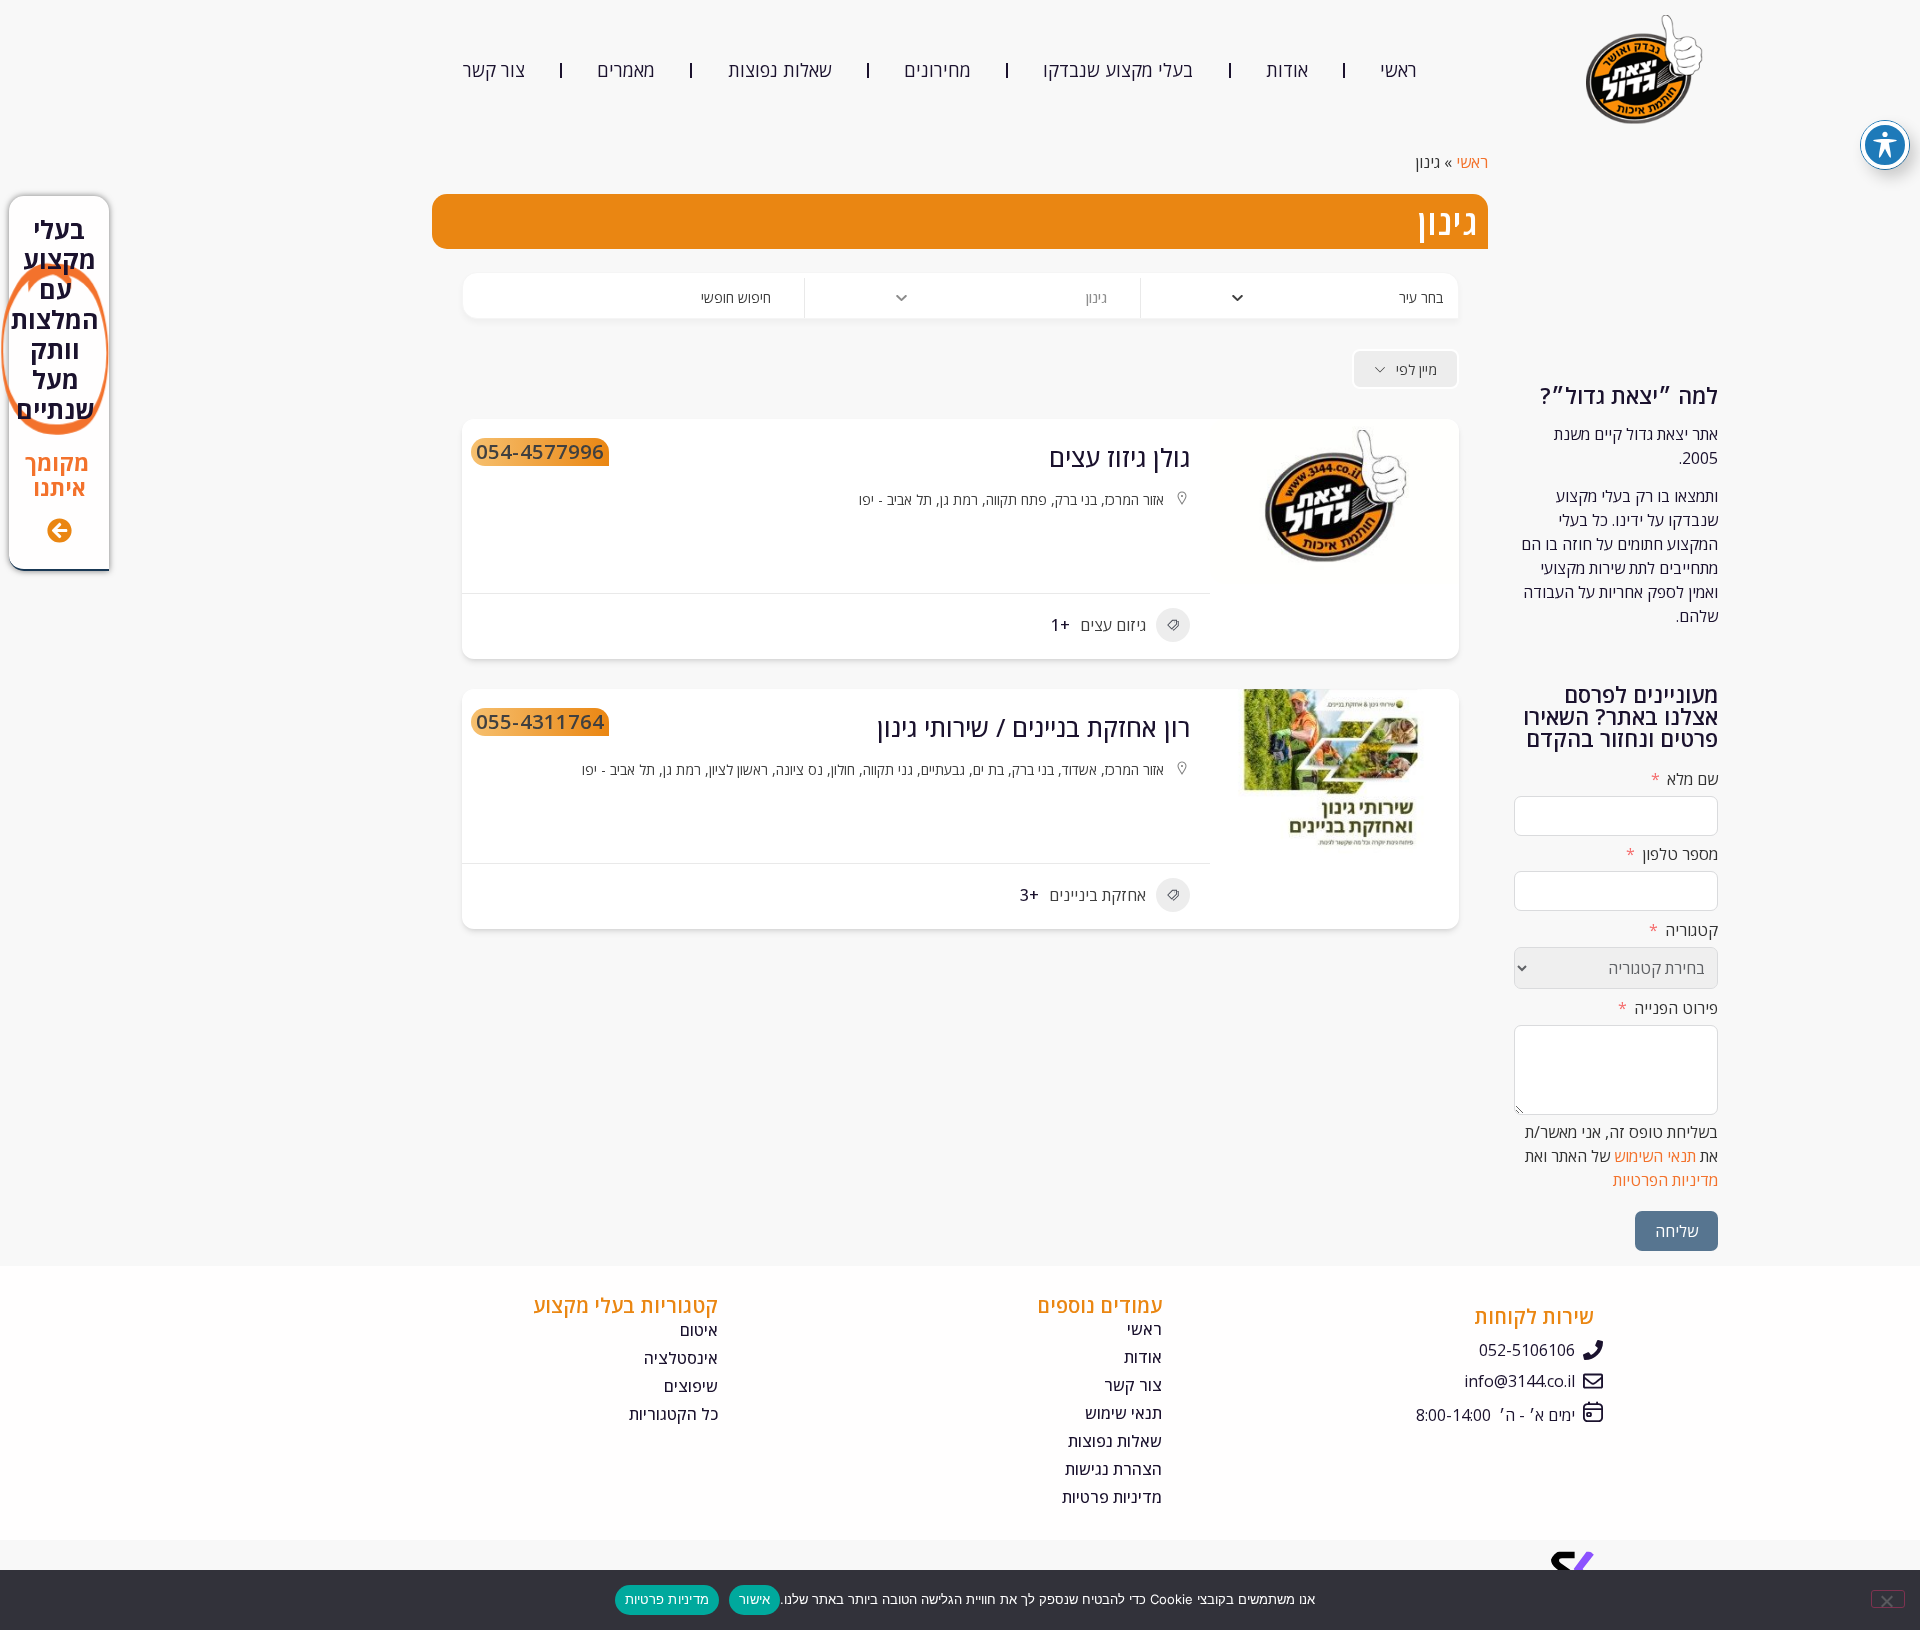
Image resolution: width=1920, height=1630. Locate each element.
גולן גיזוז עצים (1119, 457)
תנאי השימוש (1655, 1156)
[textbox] (1421, 298)
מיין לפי (1416, 369)
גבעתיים (943, 769)
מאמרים (626, 70)
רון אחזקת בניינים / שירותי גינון (1033, 727)
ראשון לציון (738, 769)
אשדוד (1079, 769)
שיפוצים (691, 1386)
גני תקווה (888, 769)
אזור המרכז (1134, 499)
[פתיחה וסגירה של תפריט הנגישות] (1885, 145)
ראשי (1398, 70)
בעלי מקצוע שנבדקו (1118, 70)
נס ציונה (799, 769)
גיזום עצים (1113, 625)
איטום (699, 1330)
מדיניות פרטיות (1111, 1497)
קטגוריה (1691, 930)
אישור (754, 1599)
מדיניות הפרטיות (1665, 1180)
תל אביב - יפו (895, 499)
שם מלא (1692, 779)
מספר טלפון (1680, 854)
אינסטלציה (681, 1358)
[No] (1888, 1599)
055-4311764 (540, 722)
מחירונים (937, 70)
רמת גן (959, 499)
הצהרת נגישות (1113, 1469)
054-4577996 (540, 452)
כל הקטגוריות (673, 1414)
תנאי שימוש (1123, 1413)
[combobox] (1314, 298)
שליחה (1676, 1231)
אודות (1287, 70)
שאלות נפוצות (780, 70)
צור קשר (494, 70)
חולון (843, 769)
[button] (1434, 779)
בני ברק (1076, 499)
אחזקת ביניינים (1097, 895)
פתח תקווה (1016, 499)
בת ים (988, 769)
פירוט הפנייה (1676, 1008)
